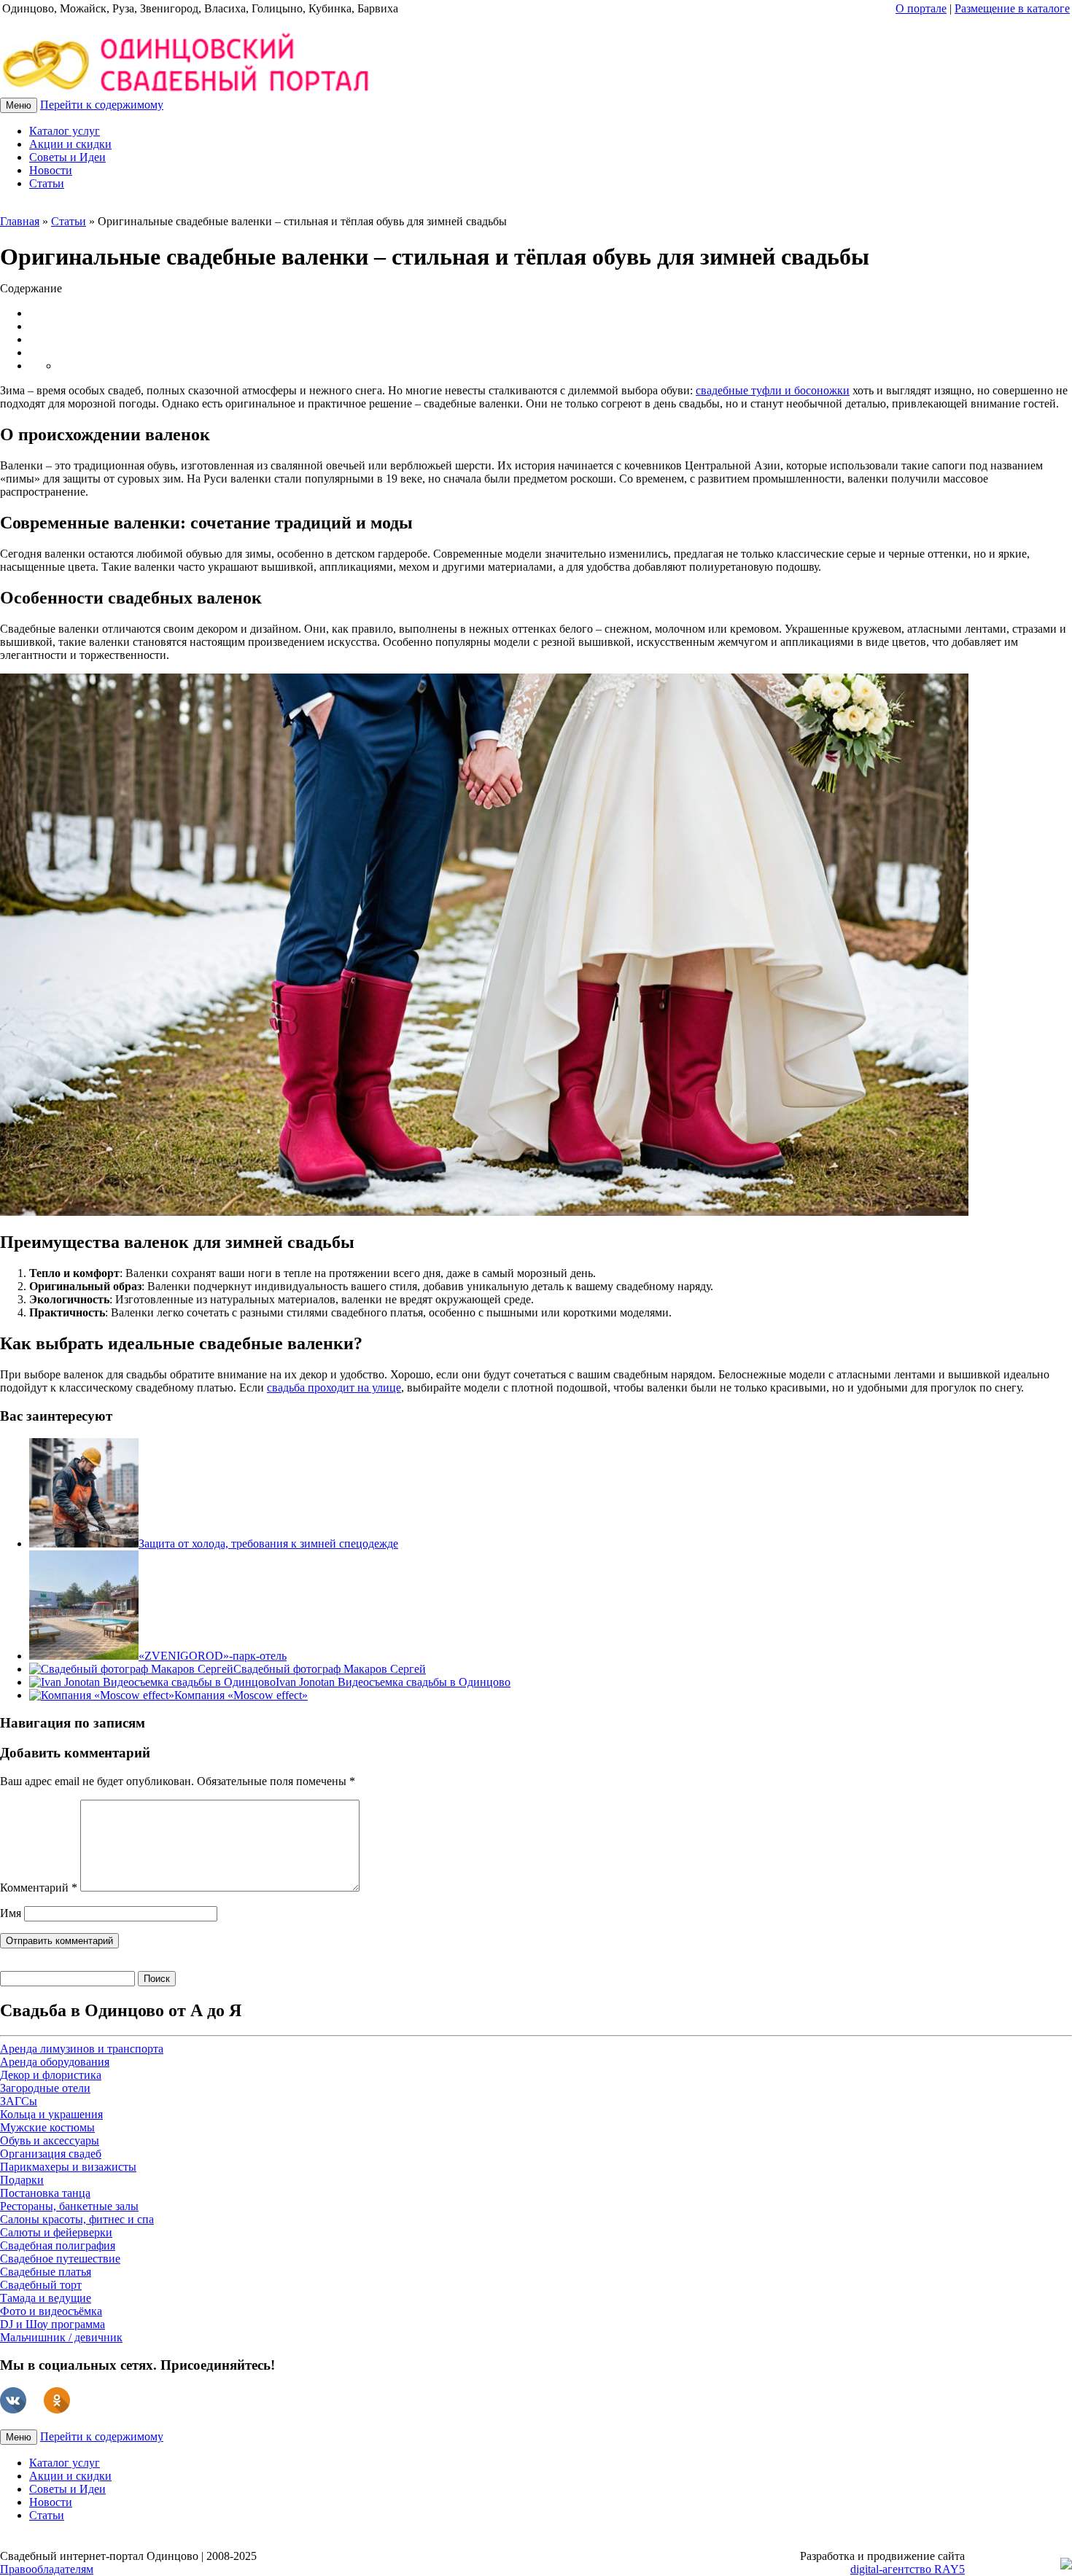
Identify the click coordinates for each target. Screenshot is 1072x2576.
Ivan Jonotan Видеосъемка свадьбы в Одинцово (393, 1682)
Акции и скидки (70, 144)
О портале (921, 8)
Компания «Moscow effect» (241, 1695)
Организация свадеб (51, 2154)
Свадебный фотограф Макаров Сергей (330, 1669)
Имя (11, 1913)
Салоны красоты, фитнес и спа (77, 2219)
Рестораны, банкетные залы (69, 2206)
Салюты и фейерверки (56, 2232)
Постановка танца (45, 2193)
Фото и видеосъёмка (51, 2311)
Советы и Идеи (67, 157)
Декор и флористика (51, 2075)
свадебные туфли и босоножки (773, 390)
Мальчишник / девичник (61, 2337)
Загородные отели (45, 2088)
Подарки (22, 2180)
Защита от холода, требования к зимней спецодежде (268, 1543)
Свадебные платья (46, 2272)
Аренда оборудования (55, 2062)
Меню (19, 105)
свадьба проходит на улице (334, 1387)
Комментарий (39, 1888)
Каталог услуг (65, 131)
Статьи (47, 183)
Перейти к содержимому (102, 105)
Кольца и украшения (51, 2114)
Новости (51, 170)
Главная (20, 221)
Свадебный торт (41, 2285)
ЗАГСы (19, 2101)
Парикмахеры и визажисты (68, 2167)
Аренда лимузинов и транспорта (82, 2049)
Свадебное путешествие (60, 2259)
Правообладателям (47, 2569)
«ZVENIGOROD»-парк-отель (213, 1656)
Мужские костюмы (47, 2127)
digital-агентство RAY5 (908, 2569)
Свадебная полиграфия (58, 2245)
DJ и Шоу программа (53, 2324)
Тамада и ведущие (46, 2298)
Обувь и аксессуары (50, 2140)
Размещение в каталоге (1012, 8)
